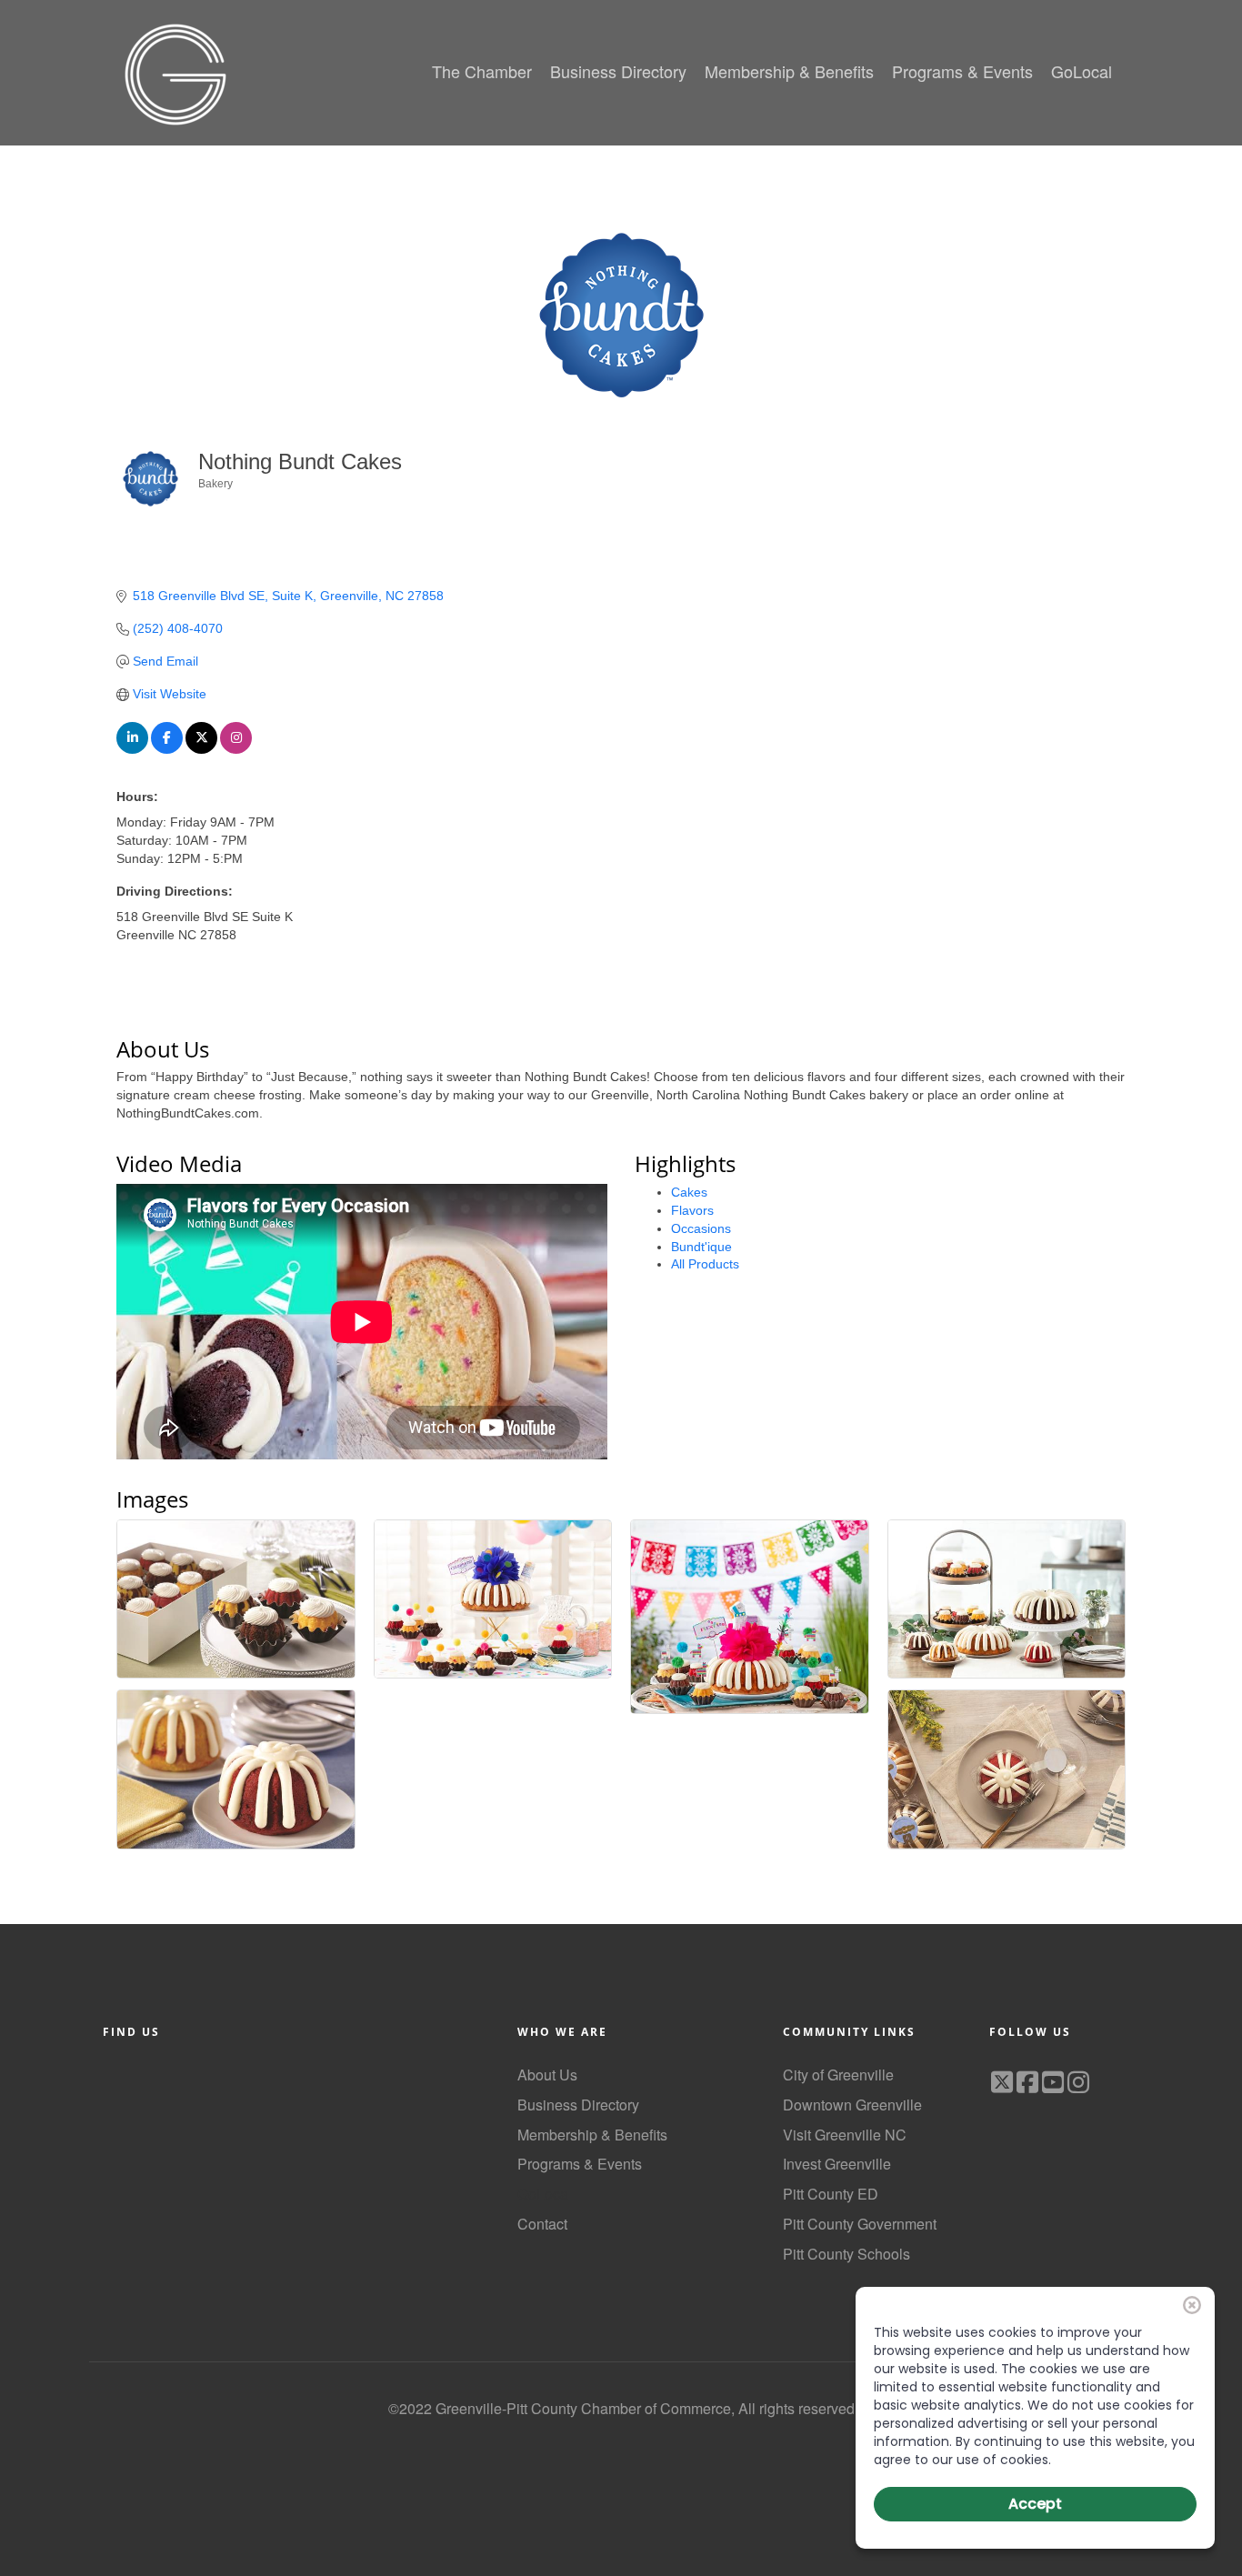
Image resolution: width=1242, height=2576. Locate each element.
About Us (547, 2075)
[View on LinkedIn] (132, 749)
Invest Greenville (837, 2164)
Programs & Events (580, 2164)
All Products (705, 1264)
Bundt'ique (701, 1247)
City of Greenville (838, 2075)
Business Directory (578, 2105)
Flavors (692, 1210)
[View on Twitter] (201, 749)
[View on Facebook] (167, 749)
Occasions (701, 1228)
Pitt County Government (860, 2224)
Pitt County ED (831, 2194)
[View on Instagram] (236, 749)
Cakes (689, 1192)
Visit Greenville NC (845, 2135)
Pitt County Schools (846, 2254)
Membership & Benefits (592, 2135)
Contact (542, 2224)
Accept (1035, 2504)
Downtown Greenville (852, 2105)
